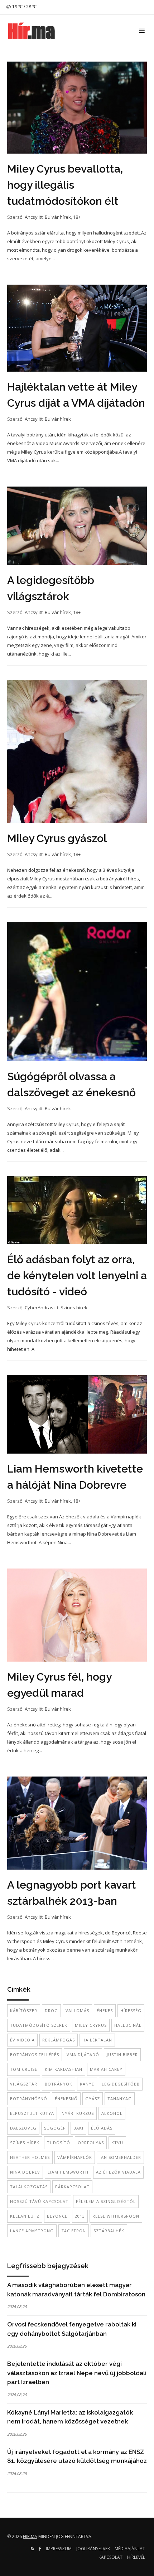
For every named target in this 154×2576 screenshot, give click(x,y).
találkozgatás (29, 2187)
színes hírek (25, 2143)
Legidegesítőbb (121, 2084)
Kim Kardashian (64, 2069)
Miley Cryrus (91, 2025)
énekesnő (66, 2099)
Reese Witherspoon (116, 2216)
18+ (77, 217)
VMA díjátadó (83, 2055)
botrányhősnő (29, 2099)
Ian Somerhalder (120, 2157)
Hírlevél (136, 2557)
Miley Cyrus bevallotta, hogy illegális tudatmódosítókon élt (65, 185)
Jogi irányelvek (93, 2549)
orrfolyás (91, 2143)
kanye (87, 2084)
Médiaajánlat (130, 2549)
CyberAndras (39, 1308)
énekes (105, 2010)
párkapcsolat (72, 2187)
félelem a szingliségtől (106, 2201)
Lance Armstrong (32, 2231)
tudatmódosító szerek (39, 2025)
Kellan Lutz (25, 2216)
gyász (93, 2099)
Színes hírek (74, 1308)
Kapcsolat (110, 2557)
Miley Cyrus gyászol (57, 838)
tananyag (120, 2099)
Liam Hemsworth (68, 2172)
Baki (78, 2128)
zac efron (74, 2231)
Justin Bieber (122, 2055)
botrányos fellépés (35, 2055)
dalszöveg (23, 2128)
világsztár (24, 2084)
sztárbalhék (109, 2231)
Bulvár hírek (58, 217)
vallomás (77, 2010)
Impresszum (59, 2549)
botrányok (59, 2084)
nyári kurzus (78, 2113)
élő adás (102, 2128)
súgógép (55, 2128)
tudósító (59, 2143)
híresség (131, 2010)
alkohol (112, 2113)
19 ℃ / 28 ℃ (24, 7)
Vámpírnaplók (75, 2157)
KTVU (117, 2143)
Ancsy (31, 217)
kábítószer (24, 2010)
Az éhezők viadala (118, 2172)
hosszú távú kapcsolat (39, 2201)
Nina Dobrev (25, 2172)
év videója (22, 2040)
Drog (51, 2010)
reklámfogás (59, 2040)
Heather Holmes (30, 2157)
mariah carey (106, 2069)
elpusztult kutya (32, 2113)
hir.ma (30, 2536)
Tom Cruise (24, 2069)
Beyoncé (57, 2216)
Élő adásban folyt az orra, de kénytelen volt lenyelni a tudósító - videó (77, 1275)
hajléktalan (97, 2040)
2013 (80, 2216)
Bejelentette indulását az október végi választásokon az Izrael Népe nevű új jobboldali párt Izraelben (77, 2373)
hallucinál (128, 2025)
